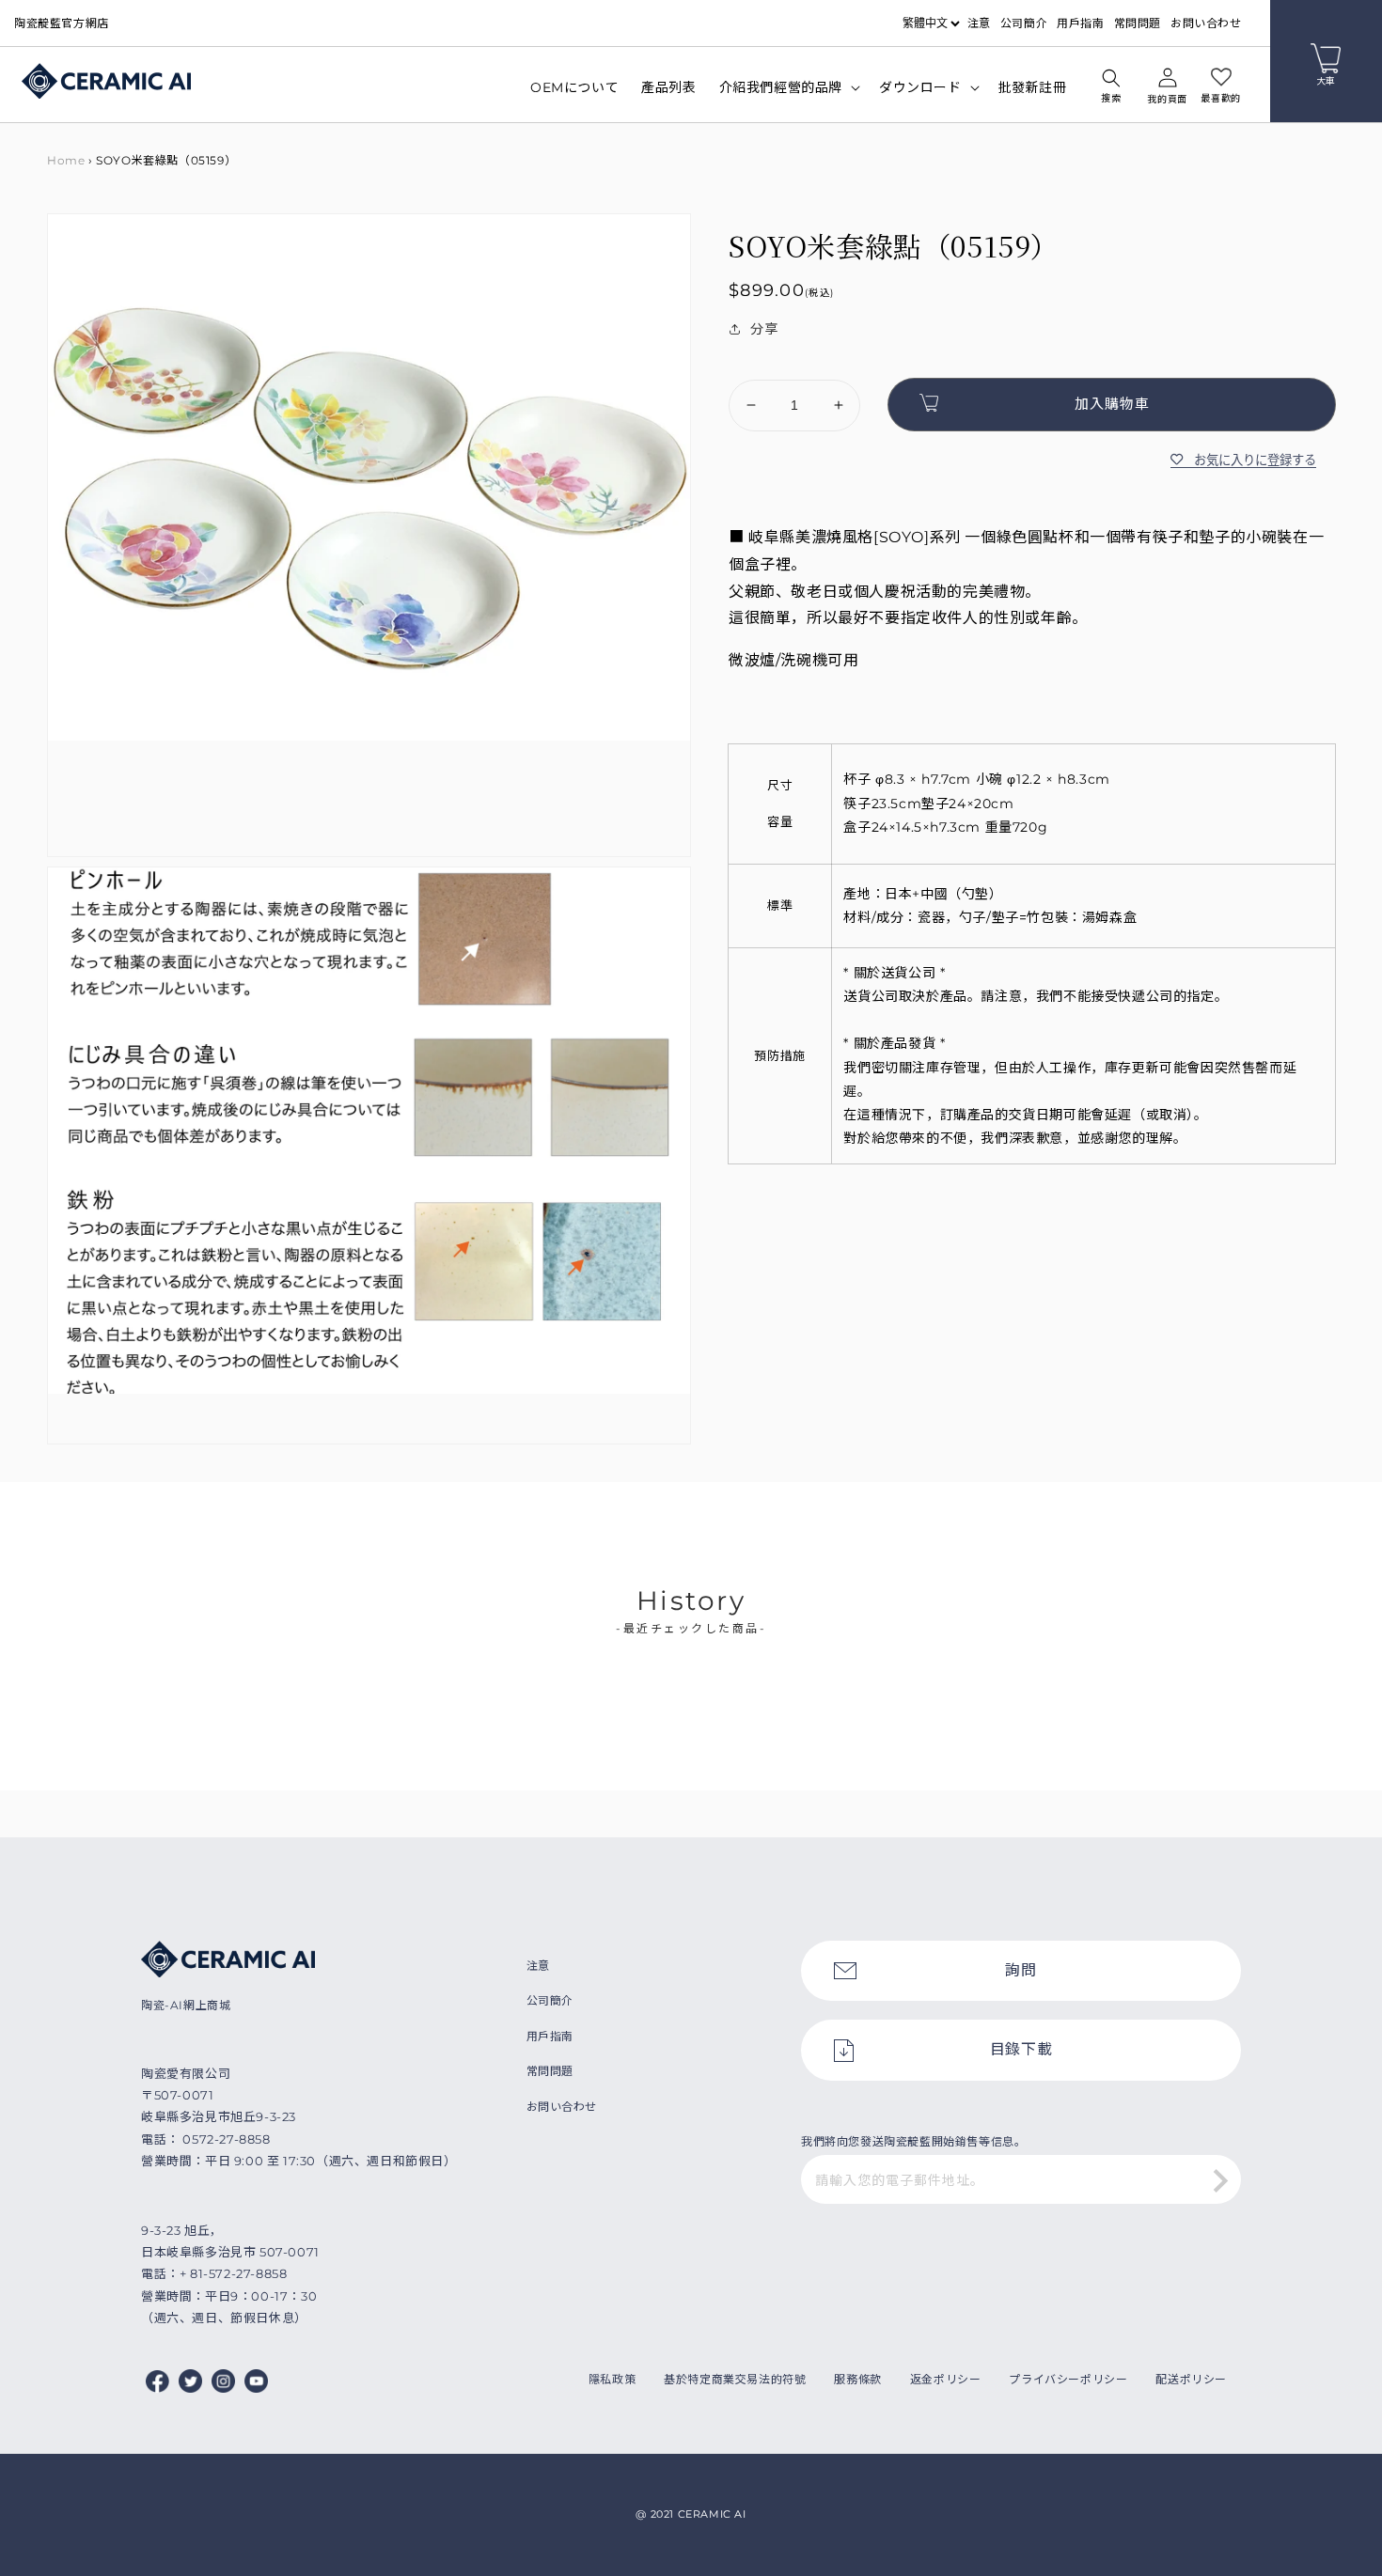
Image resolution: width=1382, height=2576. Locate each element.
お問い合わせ (1206, 23)
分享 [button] (764, 329)
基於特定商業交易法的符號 (735, 2379)
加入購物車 (1112, 403)
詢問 (1021, 1970)
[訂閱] (1220, 2181)
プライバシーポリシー (1068, 2379)
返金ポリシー (946, 2379)
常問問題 (1138, 23)
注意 (979, 23)
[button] (1111, 88)
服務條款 (857, 2379)
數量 (741, 364)
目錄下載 (1021, 2049)
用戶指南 (1080, 23)
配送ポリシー (1191, 2379)
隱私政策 (612, 2379)
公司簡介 (1024, 23)
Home (66, 160)
